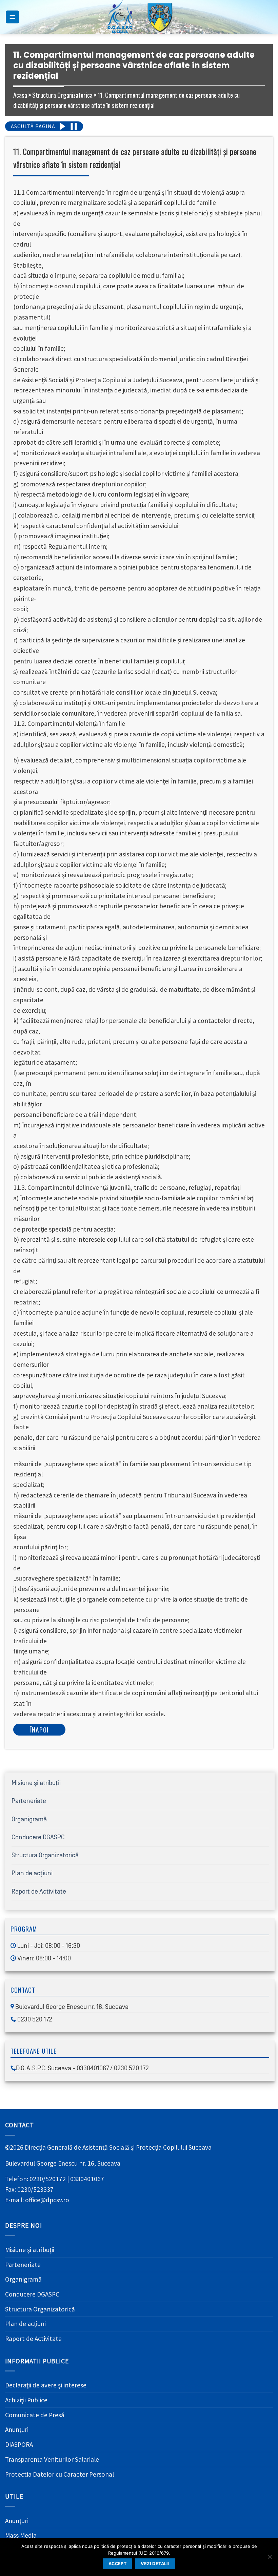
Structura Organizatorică (45, 1855)
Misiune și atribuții (36, 1783)
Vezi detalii (155, 2564)
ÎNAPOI (39, 1730)
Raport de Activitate (39, 1892)
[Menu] (12, 17)
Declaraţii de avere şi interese (46, 2385)
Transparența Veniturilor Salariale (52, 2459)
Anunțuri (17, 2429)
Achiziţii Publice (26, 2400)
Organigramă (29, 1819)
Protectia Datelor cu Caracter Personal (59, 2474)
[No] (270, 2559)
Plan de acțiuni (32, 1873)
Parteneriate (29, 1801)
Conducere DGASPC (38, 1837)
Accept (117, 2564)
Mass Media (21, 2535)
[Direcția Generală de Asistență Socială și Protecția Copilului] (139, 17)
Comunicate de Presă (35, 2415)
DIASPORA (19, 2444)
